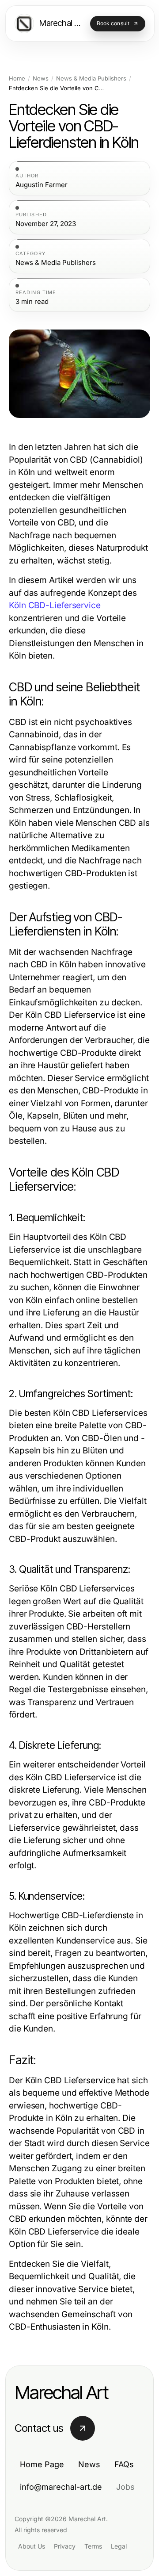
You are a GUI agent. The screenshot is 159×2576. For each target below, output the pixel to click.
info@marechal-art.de (61, 2487)
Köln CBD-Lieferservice (55, 605)
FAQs (124, 2464)
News (41, 79)
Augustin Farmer (42, 185)
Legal (119, 2546)
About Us (32, 2546)
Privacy (65, 2546)
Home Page (42, 2464)
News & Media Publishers (91, 79)
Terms (93, 2546)
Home (17, 79)
